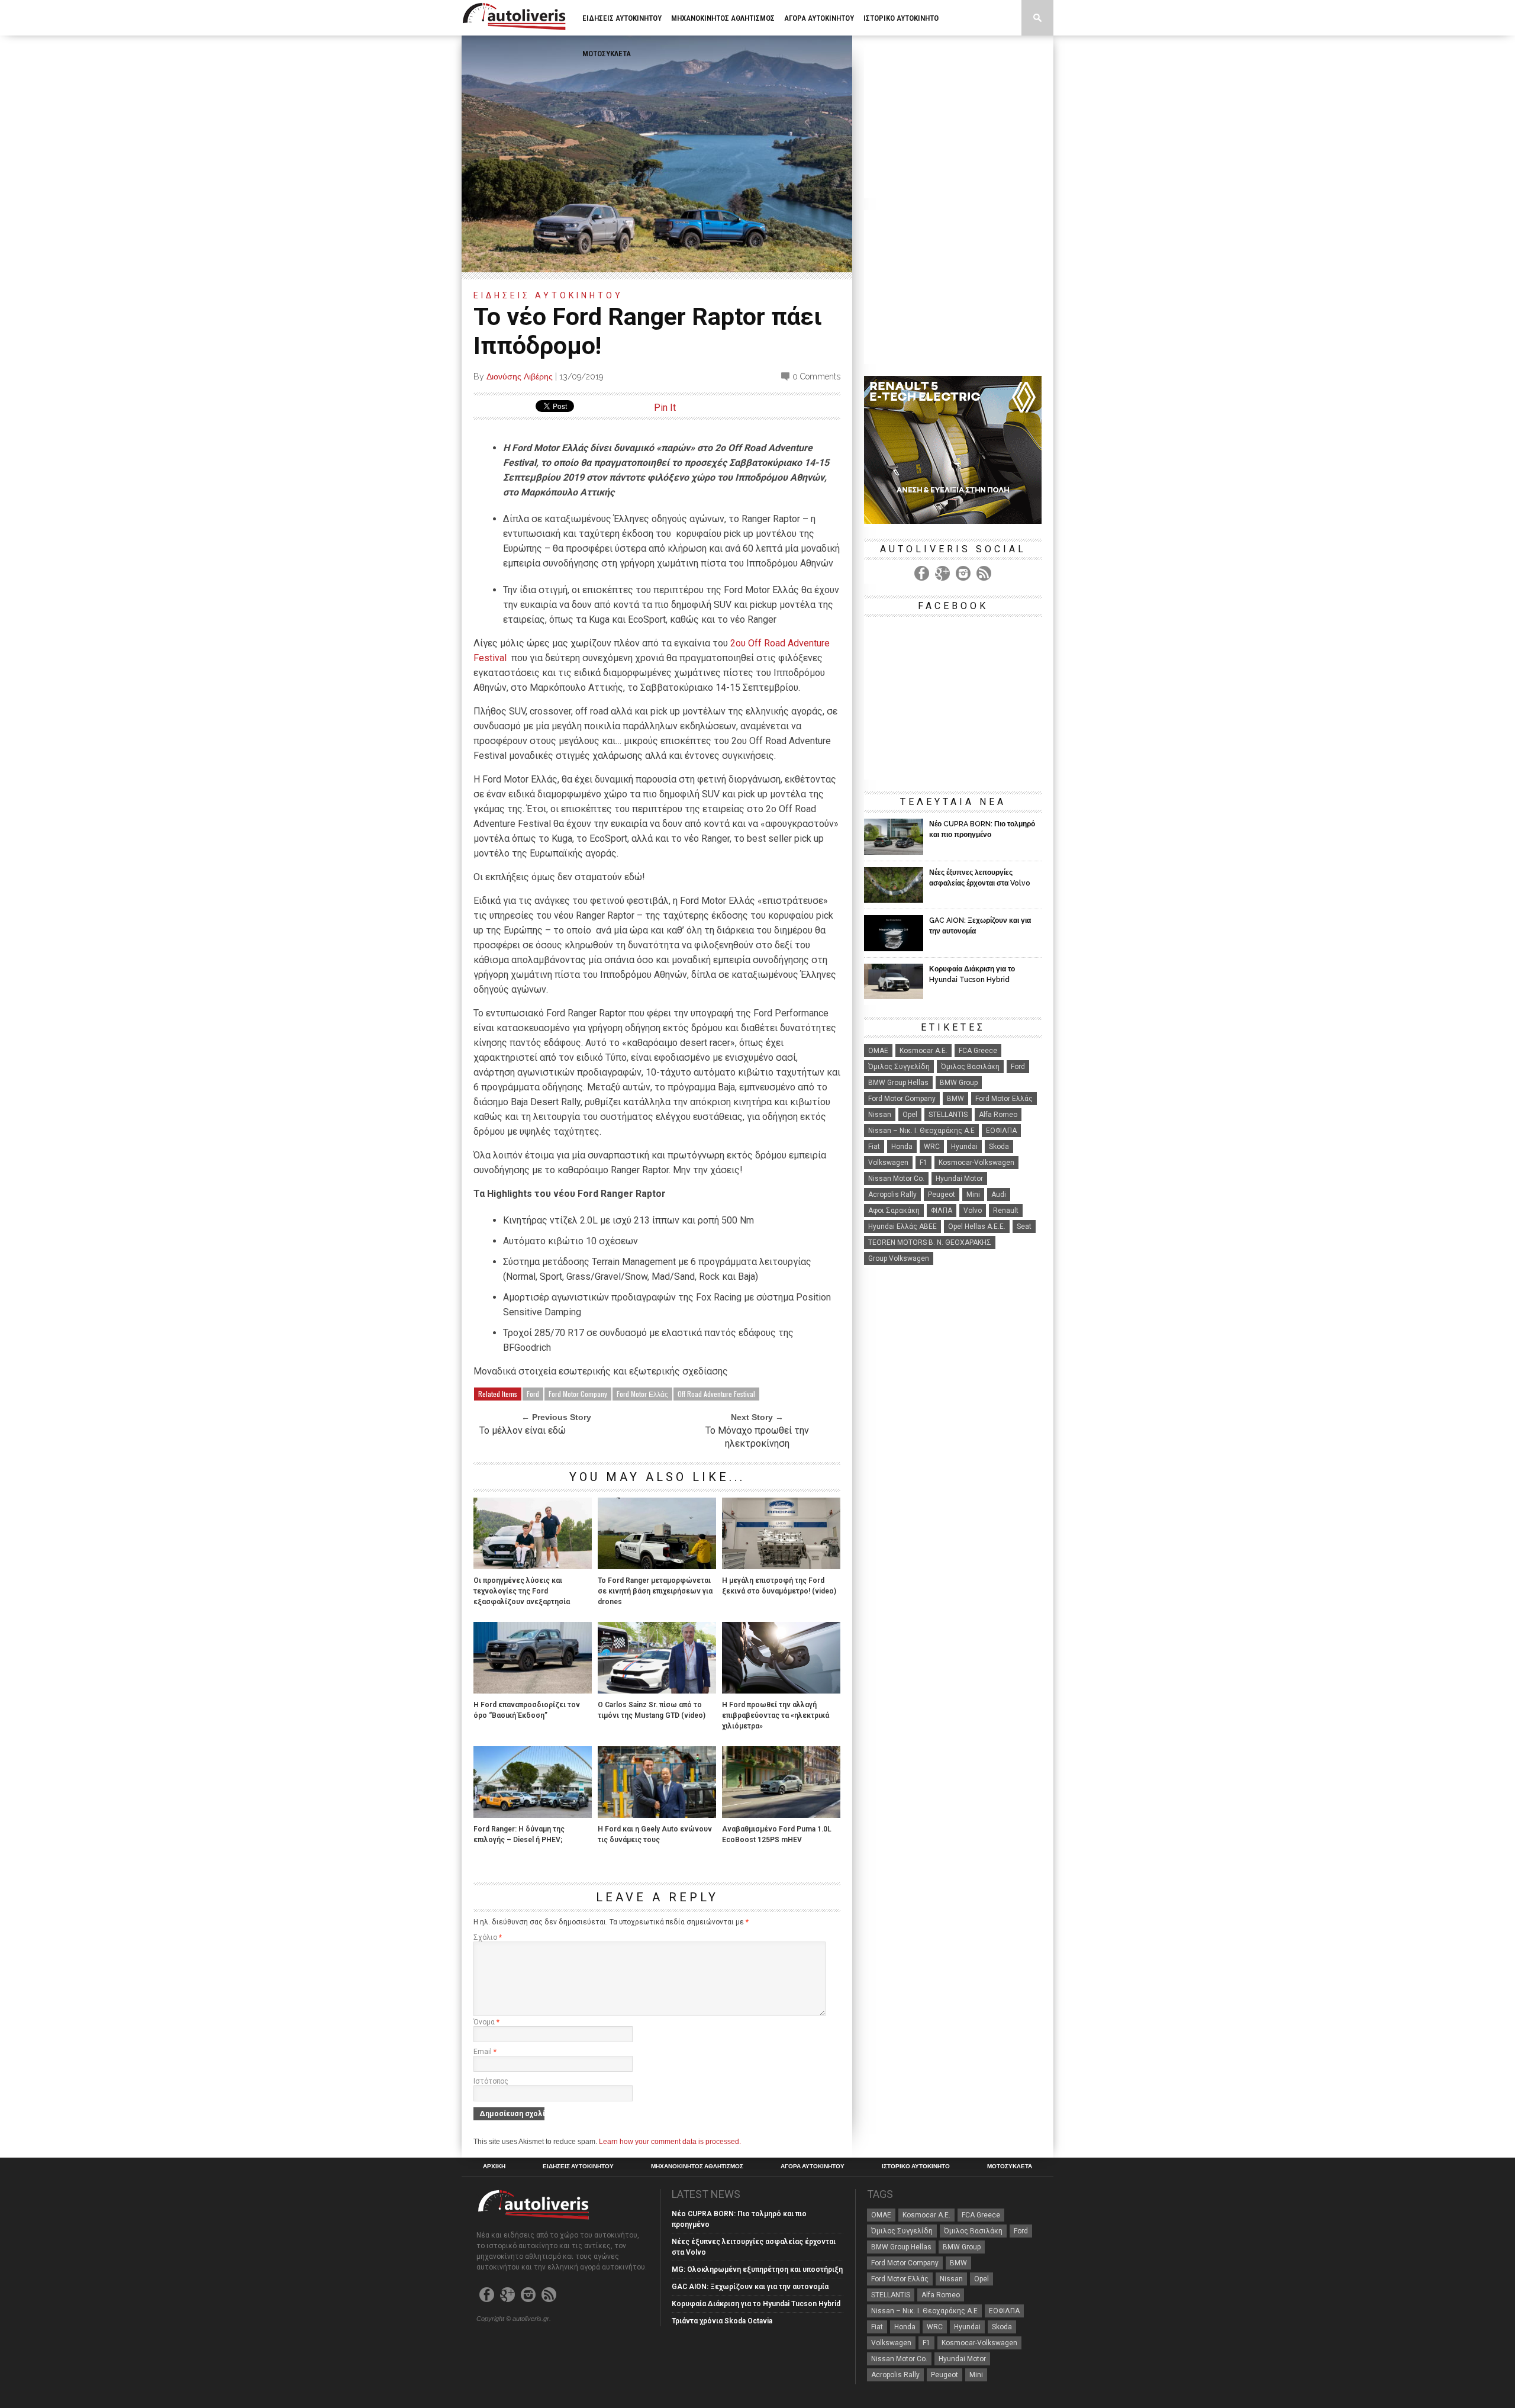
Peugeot (942, 1195)
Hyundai (964, 1147)
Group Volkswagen (899, 1258)
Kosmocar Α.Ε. (923, 1051)
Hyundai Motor (959, 1179)
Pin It (665, 408)
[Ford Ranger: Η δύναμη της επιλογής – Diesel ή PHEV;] (533, 1815)
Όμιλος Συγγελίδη (899, 1067)
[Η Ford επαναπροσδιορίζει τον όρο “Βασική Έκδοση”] (533, 1690)
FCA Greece (978, 1051)
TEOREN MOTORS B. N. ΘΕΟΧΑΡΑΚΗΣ (930, 1242)
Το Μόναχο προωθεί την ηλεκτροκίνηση (757, 1437)
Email (485, 2052)
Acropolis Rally (892, 1195)
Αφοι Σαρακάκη (894, 1211)
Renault (1006, 1211)
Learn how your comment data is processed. (670, 2142)
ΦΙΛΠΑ (942, 1211)
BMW (955, 1099)
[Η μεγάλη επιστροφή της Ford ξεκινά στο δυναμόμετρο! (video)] (781, 1566)
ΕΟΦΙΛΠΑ (1001, 1131)
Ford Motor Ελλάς (642, 1394)
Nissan (880, 1115)
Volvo (973, 1211)
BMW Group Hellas (898, 1083)
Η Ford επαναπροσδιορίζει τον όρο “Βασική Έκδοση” (527, 1710)
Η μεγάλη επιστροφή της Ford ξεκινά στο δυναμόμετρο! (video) (779, 1586)
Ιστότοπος (491, 2081)
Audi (999, 1195)
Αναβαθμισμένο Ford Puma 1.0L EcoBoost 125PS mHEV (777, 1834)
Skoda (999, 1147)
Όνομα (486, 2022)
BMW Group (959, 1083)
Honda (902, 1147)
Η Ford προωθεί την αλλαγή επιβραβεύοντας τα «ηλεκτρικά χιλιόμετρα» (776, 1715)
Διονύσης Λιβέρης (520, 376)
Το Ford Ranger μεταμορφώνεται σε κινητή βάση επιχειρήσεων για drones (655, 1591)
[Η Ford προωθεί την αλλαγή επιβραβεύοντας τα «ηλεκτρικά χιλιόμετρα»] (781, 1690)
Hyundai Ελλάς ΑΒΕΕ (902, 1226)
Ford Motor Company (578, 1394)
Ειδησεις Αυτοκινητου (622, 18)
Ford (533, 1394)
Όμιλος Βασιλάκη (970, 1067)
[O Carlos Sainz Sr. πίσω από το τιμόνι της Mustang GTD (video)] (657, 1690)
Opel (910, 1115)
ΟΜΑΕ (878, 1051)
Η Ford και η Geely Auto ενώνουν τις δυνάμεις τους (655, 1834)
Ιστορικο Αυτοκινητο (901, 18)
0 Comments (816, 376)
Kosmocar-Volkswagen (976, 1163)
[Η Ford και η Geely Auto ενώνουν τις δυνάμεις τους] (657, 1815)
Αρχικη (494, 2166)
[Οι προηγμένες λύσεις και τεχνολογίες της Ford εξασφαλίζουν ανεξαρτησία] (533, 1566)
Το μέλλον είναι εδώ (523, 1430)
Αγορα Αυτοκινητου (819, 18)
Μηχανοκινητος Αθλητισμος (723, 18)
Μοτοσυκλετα (607, 54)
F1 (923, 1163)
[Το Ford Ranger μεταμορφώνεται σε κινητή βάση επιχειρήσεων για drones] (657, 1566)
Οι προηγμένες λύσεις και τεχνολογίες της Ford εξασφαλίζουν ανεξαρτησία (522, 1591)
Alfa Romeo (998, 1115)
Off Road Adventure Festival (716, 1394)
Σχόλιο (488, 1937)
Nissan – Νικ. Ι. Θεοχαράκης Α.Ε (921, 1131)
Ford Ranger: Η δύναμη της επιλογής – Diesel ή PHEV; (519, 1834)
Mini (973, 1195)
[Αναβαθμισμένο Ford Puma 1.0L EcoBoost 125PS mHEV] (781, 1815)
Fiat (874, 1147)
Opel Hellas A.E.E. (977, 1226)
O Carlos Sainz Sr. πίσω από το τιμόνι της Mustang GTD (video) (652, 1710)
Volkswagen (888, 1163)
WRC (932, 1147)
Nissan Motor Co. (896, 1179)
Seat (1024, 1226)
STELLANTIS (948, 1115)
